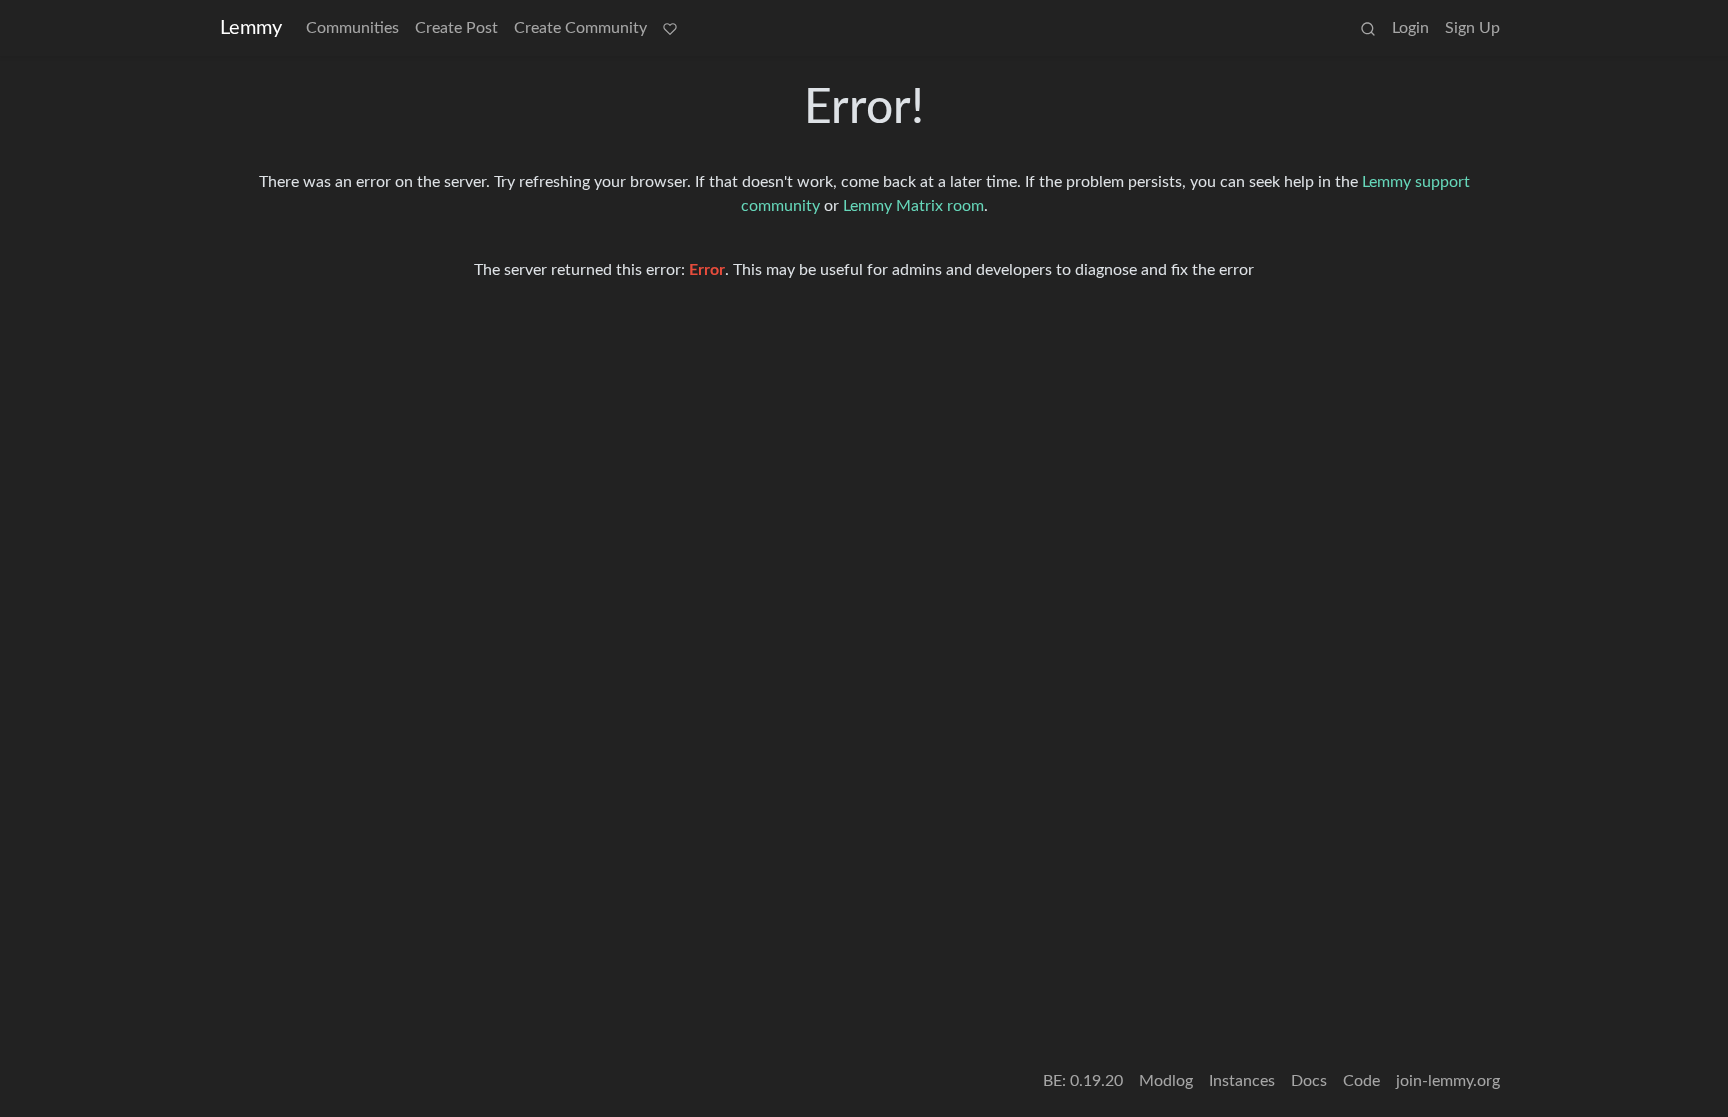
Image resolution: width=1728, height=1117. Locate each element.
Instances (1242, 1081)
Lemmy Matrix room (913, 206)
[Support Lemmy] (670, 28)
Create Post (456, 28)
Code (1361, 1081)
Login (1410, 28)
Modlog (1166, 1081)
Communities (352, 28)
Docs (1309, 1081)
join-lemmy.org (1448, 1081)
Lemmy (251, 28)
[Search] (1368, 28)
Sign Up (1472, 28)
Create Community (580, 28)
